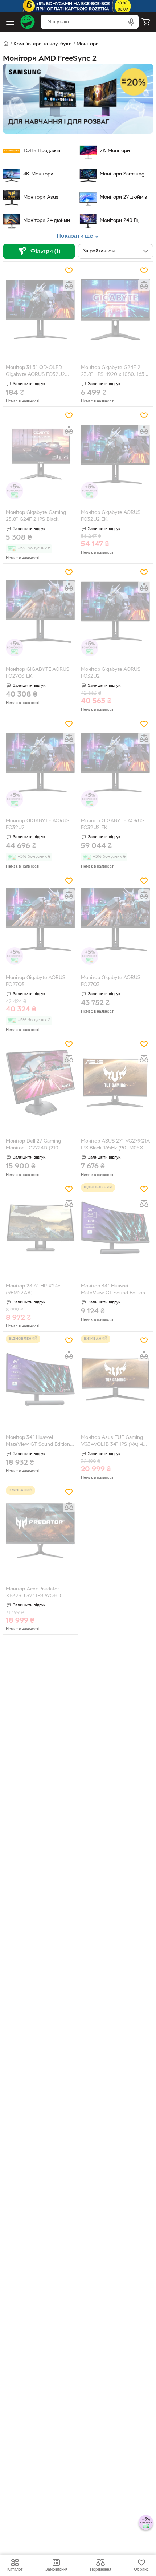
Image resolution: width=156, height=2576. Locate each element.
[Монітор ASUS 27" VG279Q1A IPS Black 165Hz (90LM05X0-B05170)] (115, 1083)
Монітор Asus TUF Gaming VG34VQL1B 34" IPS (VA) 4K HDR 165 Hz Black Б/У (114, 1442)
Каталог (15, 2569)
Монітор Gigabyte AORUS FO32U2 (111, 673)
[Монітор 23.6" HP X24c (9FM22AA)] (40, 1228)
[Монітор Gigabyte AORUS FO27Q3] (40, 920)
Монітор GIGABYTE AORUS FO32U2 (38, 824)
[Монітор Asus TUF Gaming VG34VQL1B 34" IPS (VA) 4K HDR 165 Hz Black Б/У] (115, 1380)
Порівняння (100, 2569)
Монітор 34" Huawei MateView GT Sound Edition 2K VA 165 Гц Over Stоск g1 (113, 1290)
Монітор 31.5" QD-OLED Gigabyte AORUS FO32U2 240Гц (35, 372)
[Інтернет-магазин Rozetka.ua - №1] (28, 22)
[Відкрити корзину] (146, 22)
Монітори (88, 44)
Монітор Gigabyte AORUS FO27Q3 (36, 981)
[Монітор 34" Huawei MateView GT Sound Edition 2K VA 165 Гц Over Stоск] (40, 1380)
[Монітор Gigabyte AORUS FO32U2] (115, 611)
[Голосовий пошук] (131, 22)
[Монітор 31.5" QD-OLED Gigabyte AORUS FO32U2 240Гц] (40, 310)
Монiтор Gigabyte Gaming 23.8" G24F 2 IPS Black (36, 516)
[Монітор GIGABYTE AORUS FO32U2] (40, 763)
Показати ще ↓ (78, 236)
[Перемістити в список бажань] (69, 271)
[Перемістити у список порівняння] (69, 285)
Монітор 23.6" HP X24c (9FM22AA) (33, 1290)
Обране (141, 2569)
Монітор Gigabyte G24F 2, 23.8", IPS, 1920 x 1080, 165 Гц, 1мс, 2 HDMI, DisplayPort (113, 372)
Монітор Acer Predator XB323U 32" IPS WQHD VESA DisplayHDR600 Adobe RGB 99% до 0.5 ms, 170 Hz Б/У (39, 1593)
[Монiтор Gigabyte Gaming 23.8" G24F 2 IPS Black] (40, 455)
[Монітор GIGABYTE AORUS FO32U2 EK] (115, 763)
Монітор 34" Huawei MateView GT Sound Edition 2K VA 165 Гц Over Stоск (38, 1442)
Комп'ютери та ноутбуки (43, 44)
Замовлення (56, 2569)
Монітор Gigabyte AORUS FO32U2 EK (111, 516)
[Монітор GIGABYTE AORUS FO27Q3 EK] (40, 611)
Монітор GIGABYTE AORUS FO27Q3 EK (38, 673)
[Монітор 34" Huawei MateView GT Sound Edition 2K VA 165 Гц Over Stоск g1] (115, 1228)
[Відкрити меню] (10, 22)
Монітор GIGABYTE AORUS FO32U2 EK (113, 824)
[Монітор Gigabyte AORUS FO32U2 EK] (115, 455)
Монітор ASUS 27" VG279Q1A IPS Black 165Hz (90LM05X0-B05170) (115, 1145)
